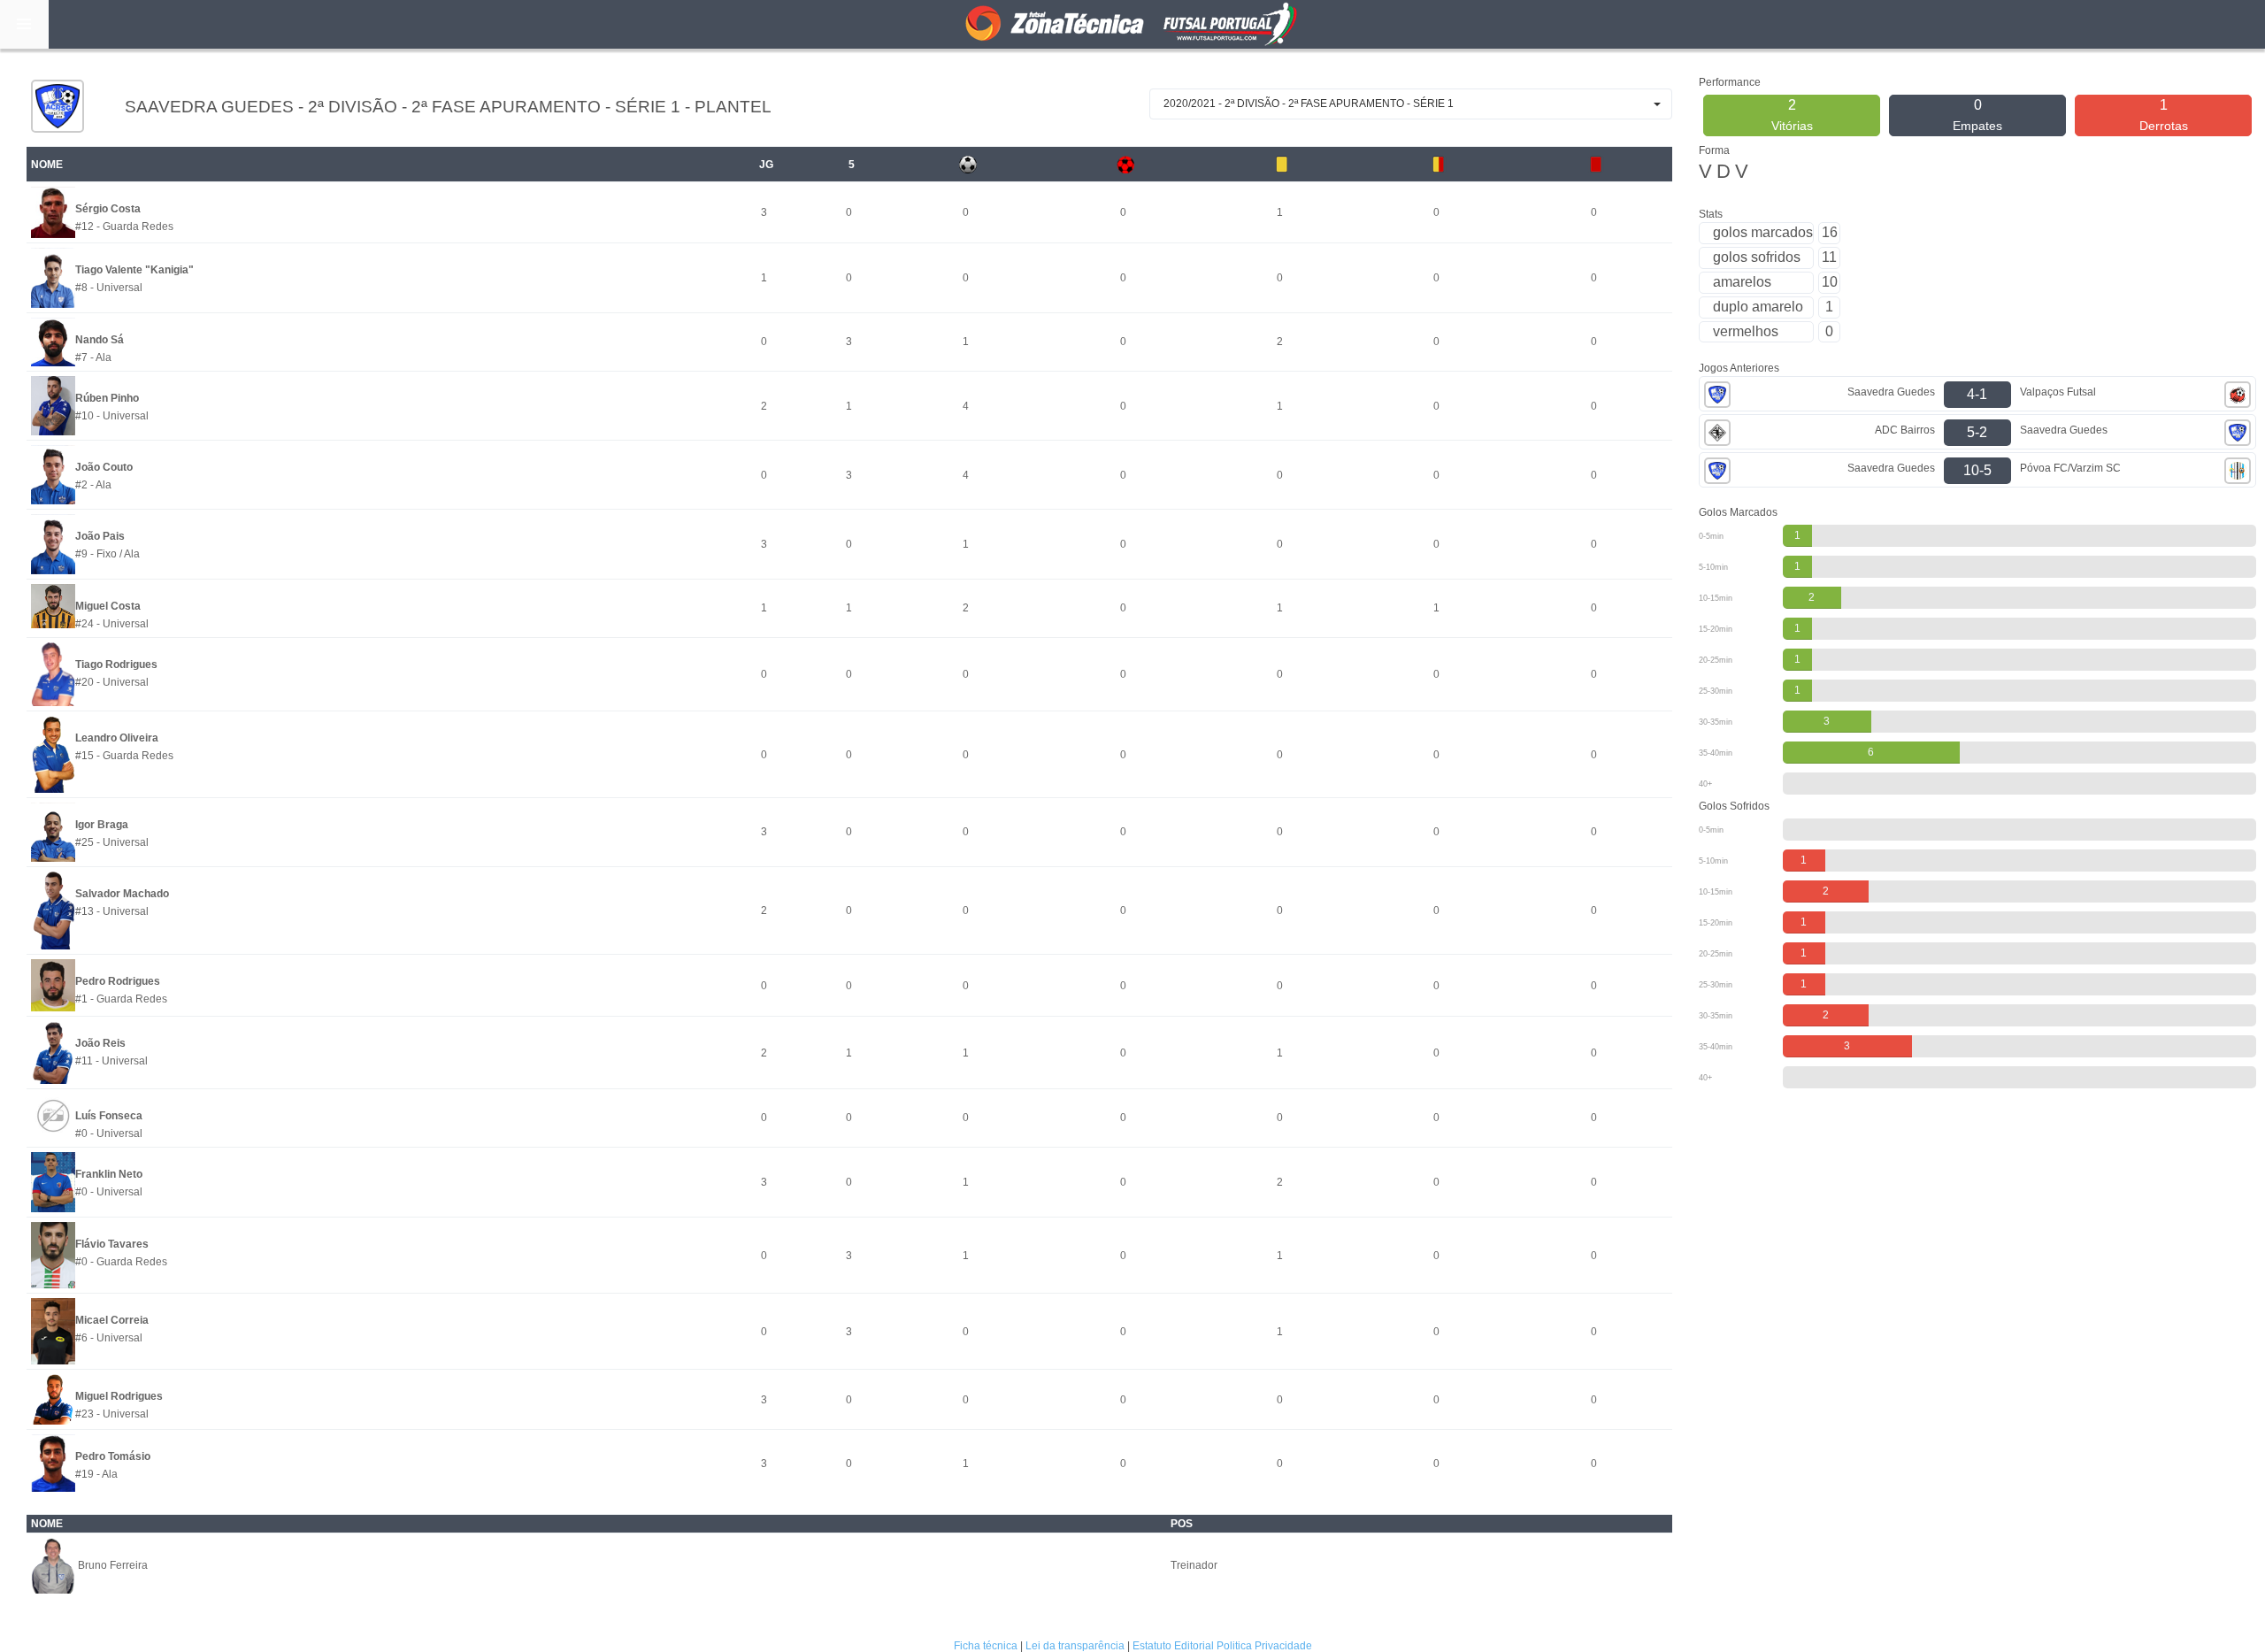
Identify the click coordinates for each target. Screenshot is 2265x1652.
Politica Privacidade (1264, 1646)
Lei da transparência (1075, 1646)
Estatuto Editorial (1173, 1646)
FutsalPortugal (1132, 24)
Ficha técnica (986, 1646)
